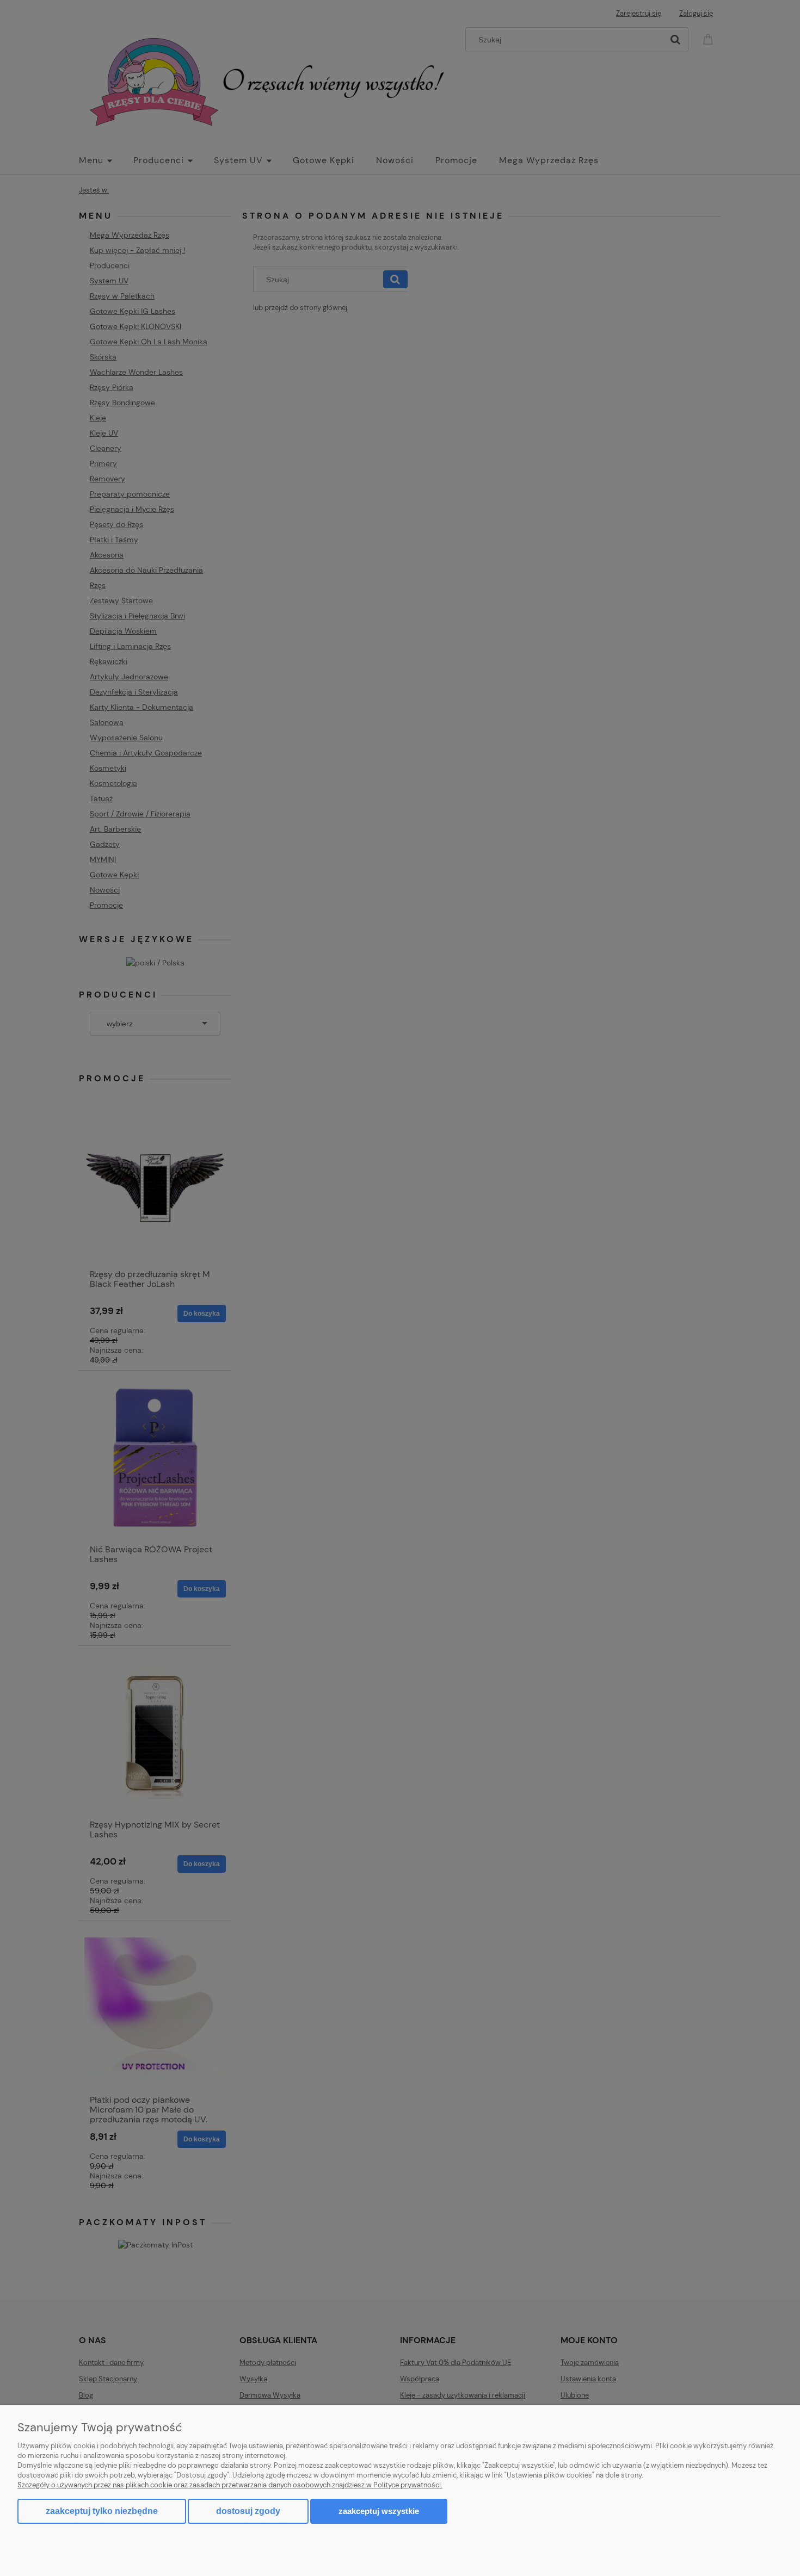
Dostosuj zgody (248, 2511)
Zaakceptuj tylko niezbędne (102, 2511)
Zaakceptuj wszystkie (379, 2511)
